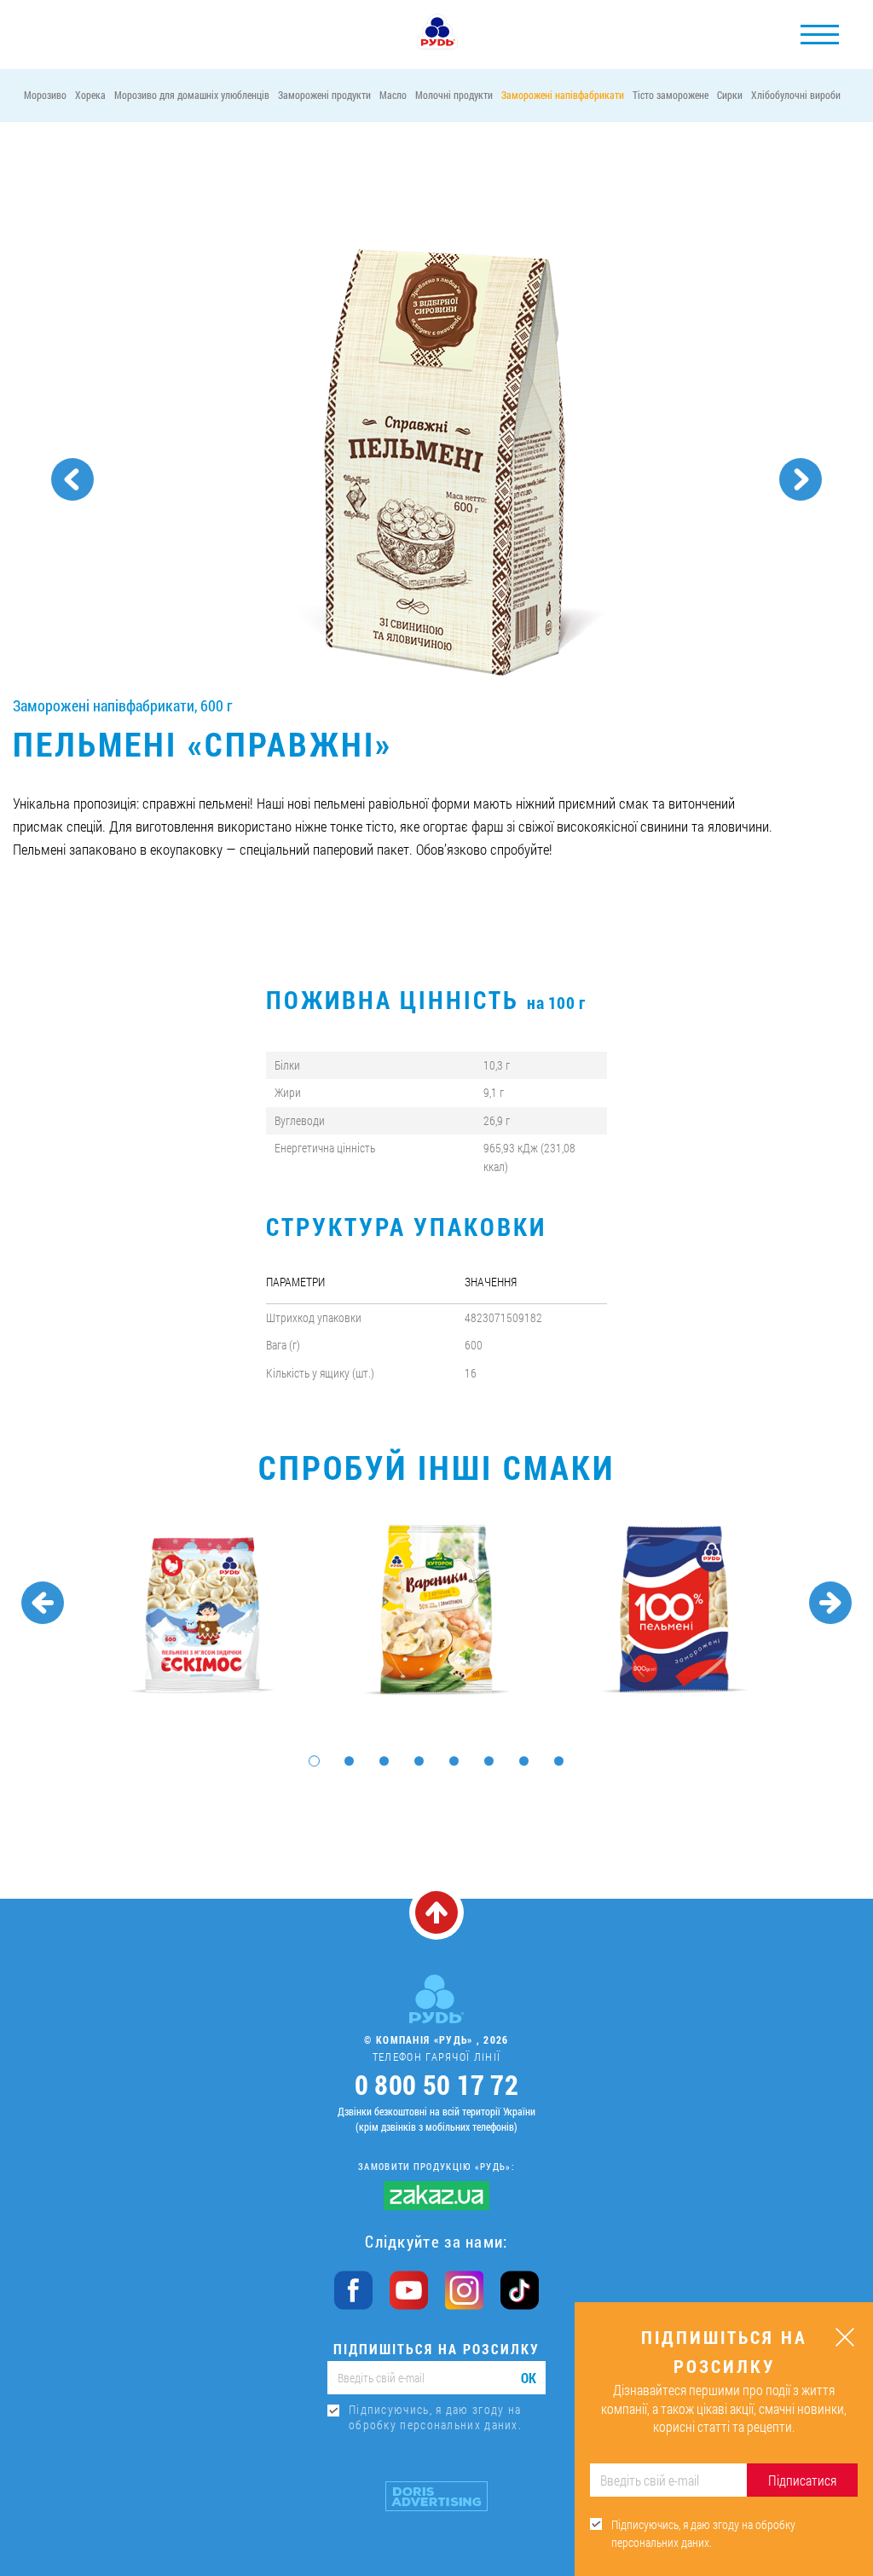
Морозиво (45, 95)
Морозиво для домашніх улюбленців (192, 95)
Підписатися (802, 2480)
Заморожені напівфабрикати (563, 95)
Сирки (730, 95)
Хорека (90, 95)
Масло (393, 95)
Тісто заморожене (671, 95)
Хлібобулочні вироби (796, 95)
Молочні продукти (454, 95)
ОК (529, 2378)
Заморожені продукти (324, 95)
